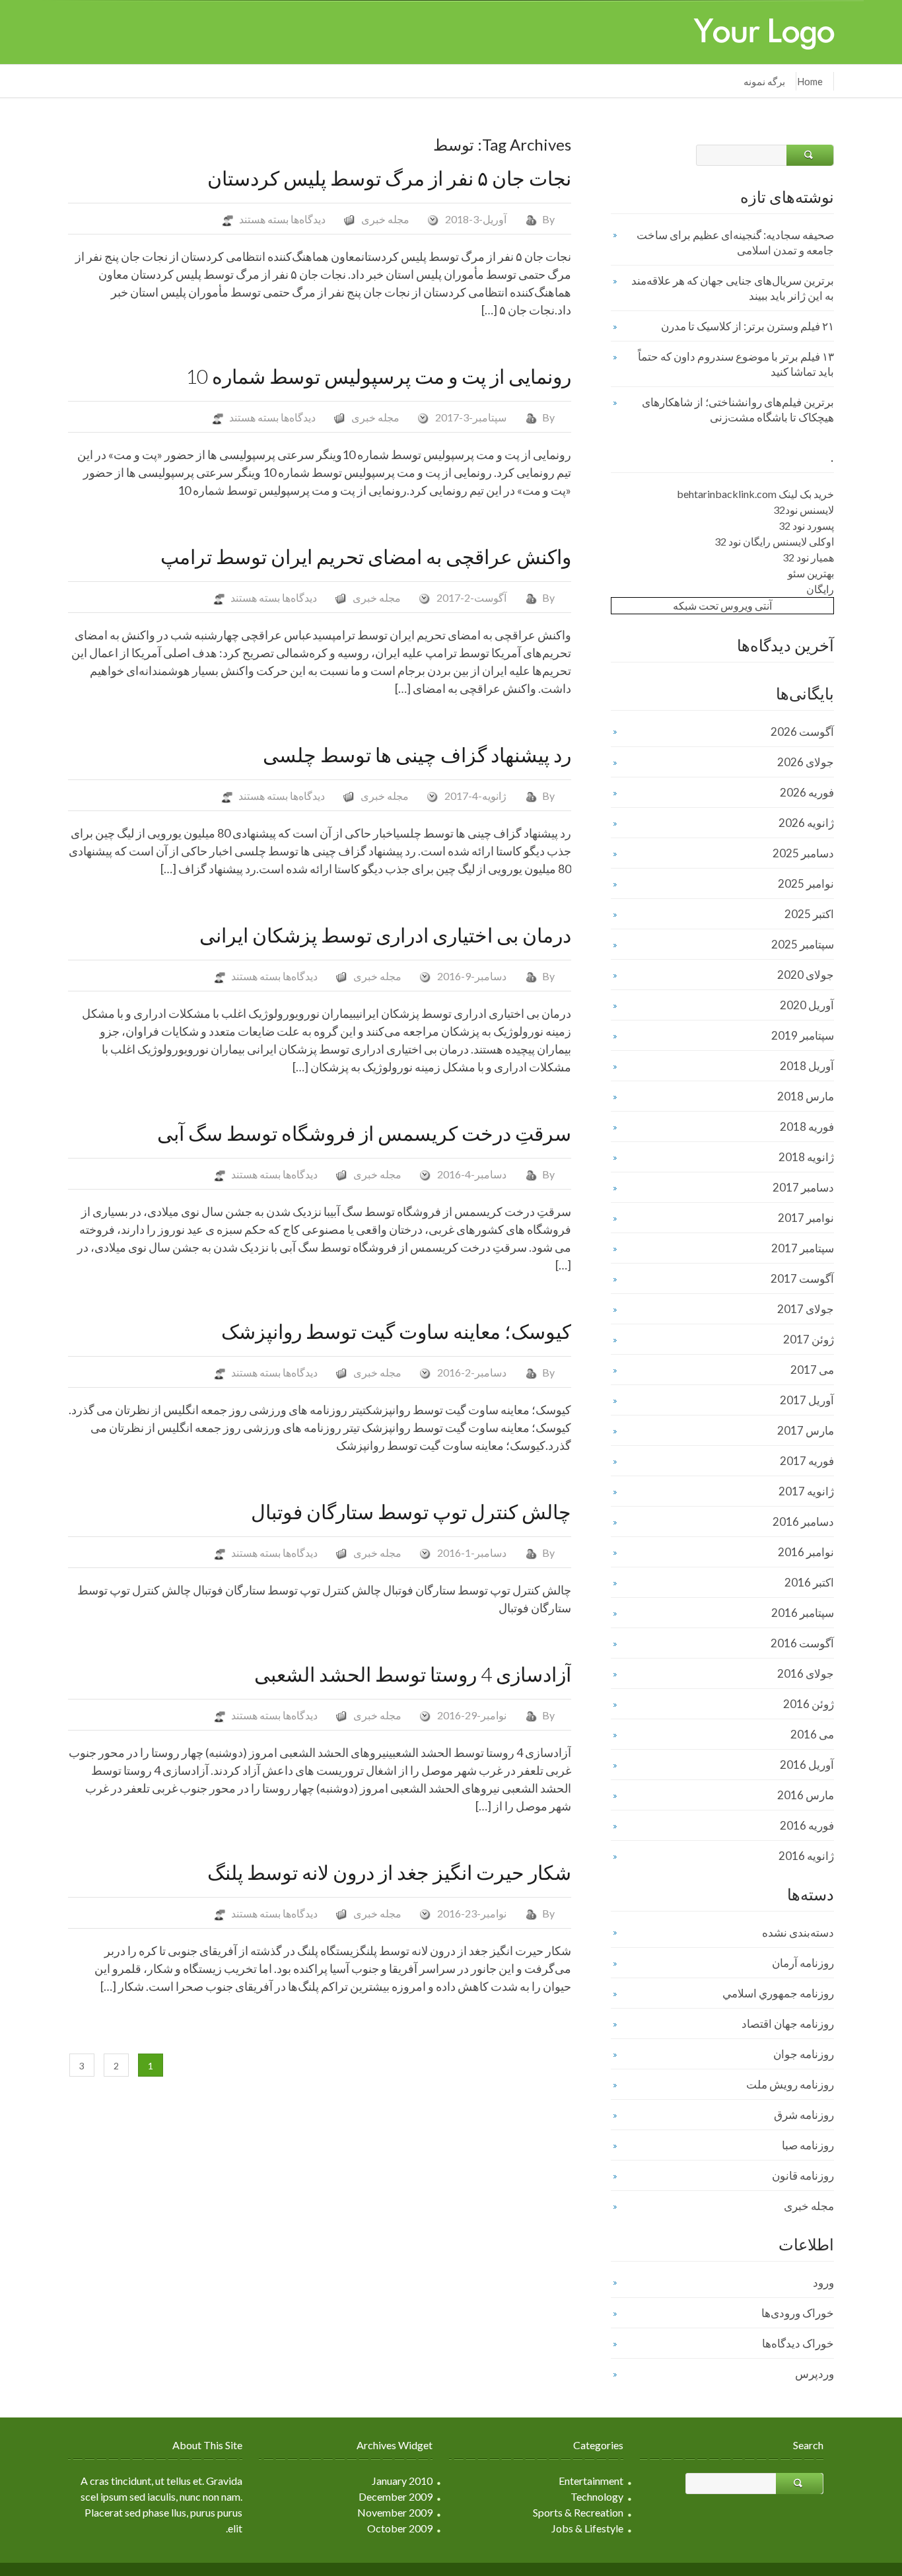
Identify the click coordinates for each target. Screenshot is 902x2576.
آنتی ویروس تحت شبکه (722, 605)
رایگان (820, 589)
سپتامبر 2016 (803, 1613)
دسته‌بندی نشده (798, 1932)
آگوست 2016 (802, 1643)
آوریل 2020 (807, 1005)
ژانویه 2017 (806, 1491)
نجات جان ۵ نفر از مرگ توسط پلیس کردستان (389, 178)
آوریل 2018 (807, 1066)
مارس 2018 (806, 1096)
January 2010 (402, 2481)
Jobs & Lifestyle (587, 2528)
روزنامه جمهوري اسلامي (778, 1993)
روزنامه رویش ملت (790, 2084)
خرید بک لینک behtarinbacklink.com (755, 494)
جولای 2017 (806, 1309)
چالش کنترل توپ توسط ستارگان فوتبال (411, 1511)
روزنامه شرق (804, 2115)
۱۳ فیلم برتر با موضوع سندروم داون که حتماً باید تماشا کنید (736, 364)
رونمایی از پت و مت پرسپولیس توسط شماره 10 (378, 376)
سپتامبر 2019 (803, 1035)
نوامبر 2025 (806, 883)
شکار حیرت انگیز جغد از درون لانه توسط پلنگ (389, 1872)
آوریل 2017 (807, 1400)
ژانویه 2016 (806, 1856)
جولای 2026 (806, 762)
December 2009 (396, 2496)
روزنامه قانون (803, 2175)
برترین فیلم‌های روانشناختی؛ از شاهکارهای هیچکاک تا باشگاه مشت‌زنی (738, 410)
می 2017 (812, 1370)
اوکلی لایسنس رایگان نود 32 (774, 541)
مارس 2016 (806, 1795)
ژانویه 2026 (806, 823)
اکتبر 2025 (809, 914)
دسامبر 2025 (803, 853)
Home (810, 81)
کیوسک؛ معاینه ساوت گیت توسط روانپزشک (396, 1331)
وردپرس (815, 2374)
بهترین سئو (811, 573)
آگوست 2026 (802, 732)
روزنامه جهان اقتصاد (788, 2023)
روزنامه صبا (808, 2145)
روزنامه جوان (804, 2054)
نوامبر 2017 (806, 1218)
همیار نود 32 (808, 557)
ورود (823, 2282)
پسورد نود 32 (806, 525)
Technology (597, 2496)
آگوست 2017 (802, 1278)
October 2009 (400, 2528)
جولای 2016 (806, 1673)
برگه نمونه (764, 81)
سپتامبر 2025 (803, 944)
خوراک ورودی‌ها (798, 2313)
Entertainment (591, 2481)
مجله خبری (385, 219)
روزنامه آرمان (803, 1963)
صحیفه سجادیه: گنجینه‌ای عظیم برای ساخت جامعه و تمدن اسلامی (735, 242)
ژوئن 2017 (809, 1339)
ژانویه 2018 (806, 1157)
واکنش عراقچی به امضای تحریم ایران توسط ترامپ (366, 556)
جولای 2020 (806, 975)
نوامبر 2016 (806, 1552)
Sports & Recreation (578, 2512)
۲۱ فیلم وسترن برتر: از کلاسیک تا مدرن (747, 326)
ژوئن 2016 (809, 1704)
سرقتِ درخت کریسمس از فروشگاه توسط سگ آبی (364, 1133)
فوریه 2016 (807, 1825)
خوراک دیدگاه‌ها (798, 2343)
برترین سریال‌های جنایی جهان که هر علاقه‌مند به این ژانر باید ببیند (733, 288)
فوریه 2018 (807, 1127)
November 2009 (395, 2512)
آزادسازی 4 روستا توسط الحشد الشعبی (413, 1674)
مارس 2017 (806, 1430)
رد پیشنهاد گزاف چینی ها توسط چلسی (417, 754)
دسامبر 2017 (803, 1187)
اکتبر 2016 (809, 1582)
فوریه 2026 (807, 792)
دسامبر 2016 (803, 1521)
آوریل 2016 (807, 1765)
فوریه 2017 (807, 1461)
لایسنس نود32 (804, 510)
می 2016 (812, 1734)
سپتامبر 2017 (803, 1248)
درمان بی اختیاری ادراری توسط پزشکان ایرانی (385, 935)
